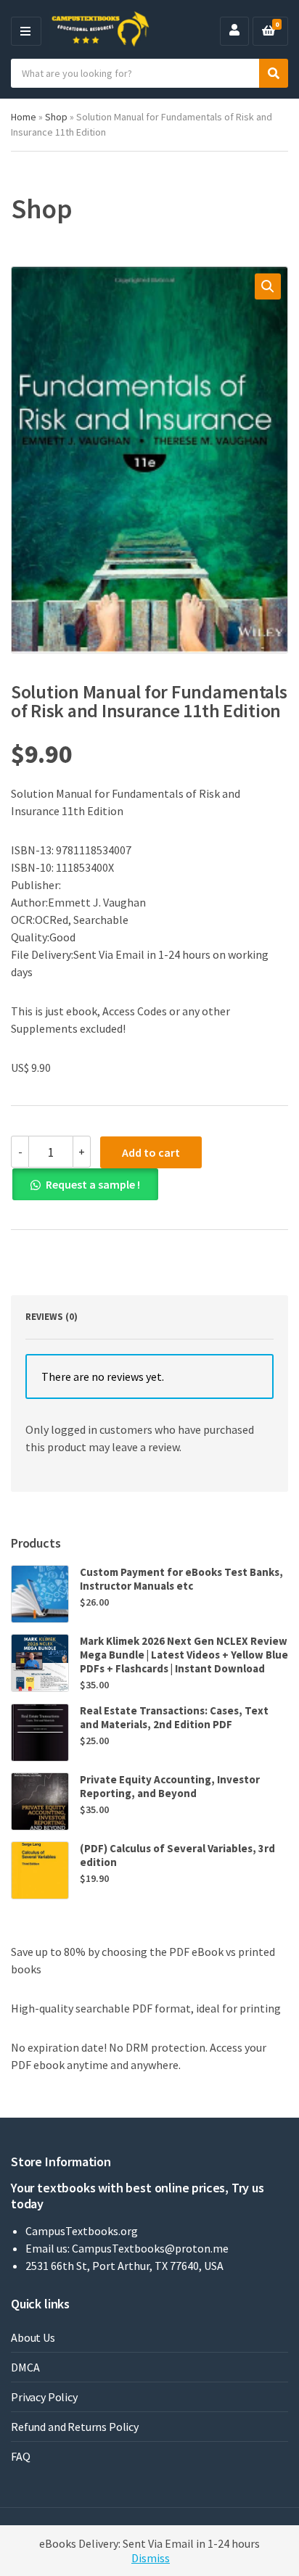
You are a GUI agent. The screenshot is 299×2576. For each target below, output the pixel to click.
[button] (268, 286)
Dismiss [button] (151, 2558)
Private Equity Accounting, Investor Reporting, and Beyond (170, 1786)
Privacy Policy (44, 2397)
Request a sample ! (93, 1184)
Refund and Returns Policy (75, 2427)
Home (24, 117)
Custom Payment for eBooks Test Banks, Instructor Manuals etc (181, 1579)
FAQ (21, 2456)
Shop (56, 117)
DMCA (25, 2367)
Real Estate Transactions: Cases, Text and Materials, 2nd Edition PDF (174, 1717)
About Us (33, 2337)
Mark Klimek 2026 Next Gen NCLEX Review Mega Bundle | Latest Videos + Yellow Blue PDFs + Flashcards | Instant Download (184, 1655)
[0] (269, 31)
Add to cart (151, 1152)
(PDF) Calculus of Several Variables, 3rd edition (177, 1855)
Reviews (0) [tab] (52, 1317)
